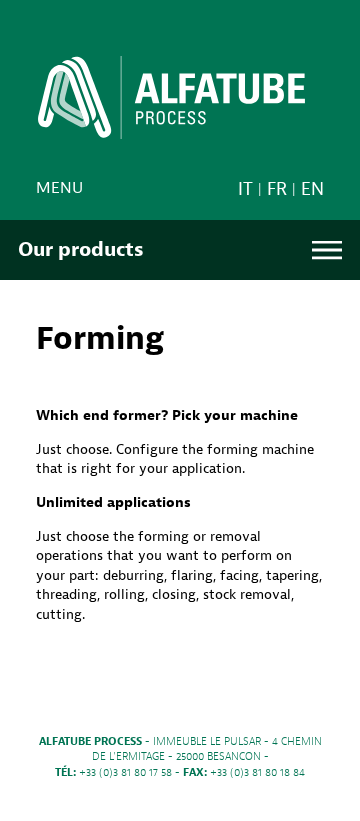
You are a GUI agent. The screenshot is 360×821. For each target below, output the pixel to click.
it (245, 189)
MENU (327, 250)
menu (59, 188)
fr (277, 189)
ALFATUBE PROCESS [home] (171, 104)
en (312, 189)
